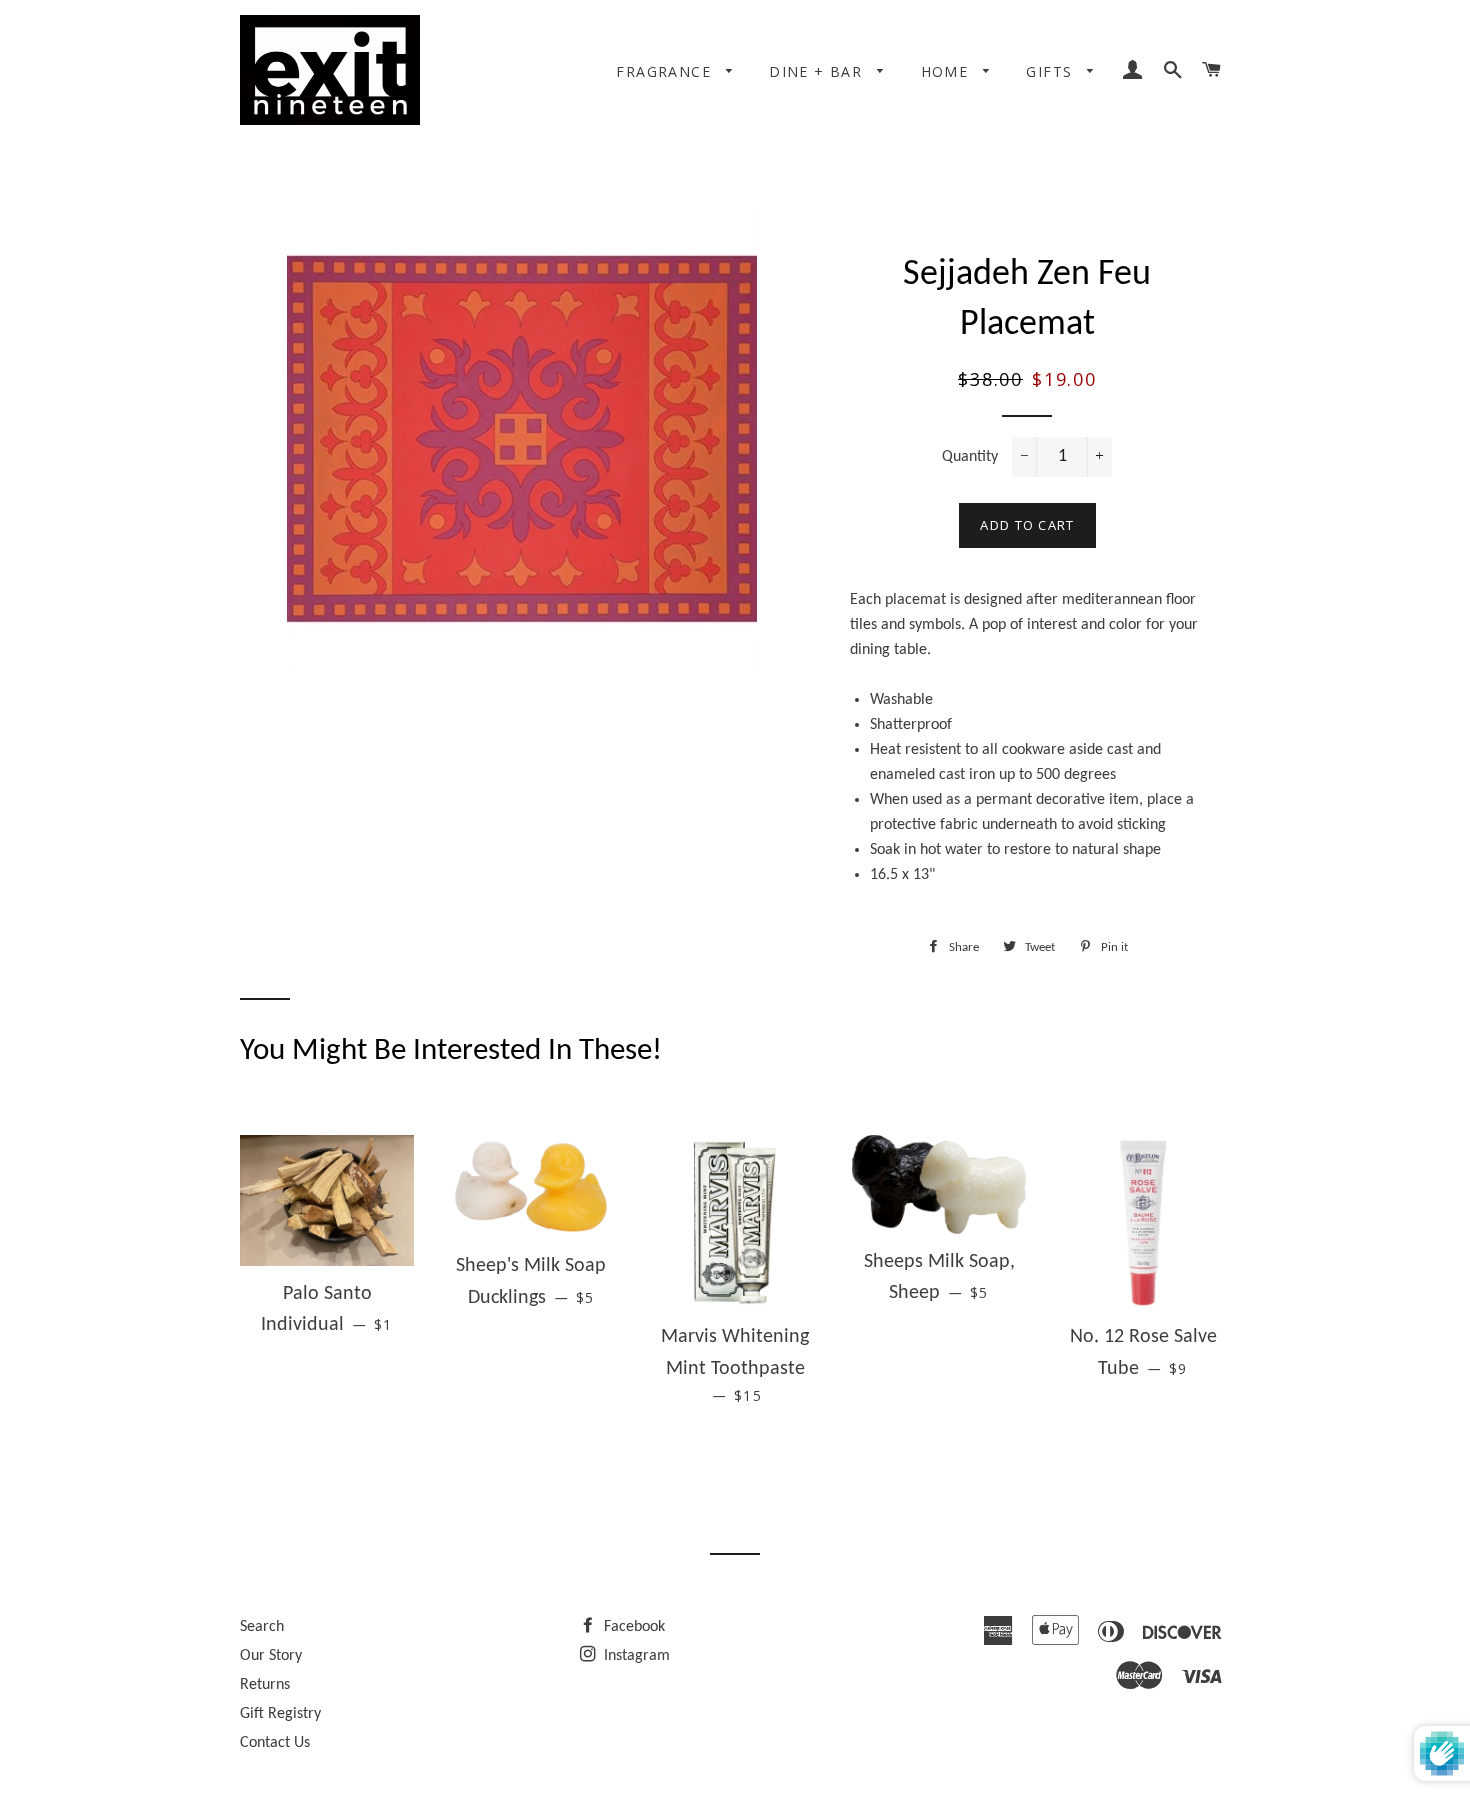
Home (947, 71)
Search (262, 1627)
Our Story (271, 1656)
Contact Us (275, 1743)
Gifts (1051, 71)
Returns (265, 1685)
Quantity (970, 457)
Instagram (635, 1656)
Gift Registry (280, 1714)
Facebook (632, 1627)
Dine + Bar (818, 71)
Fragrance (666, 71)
